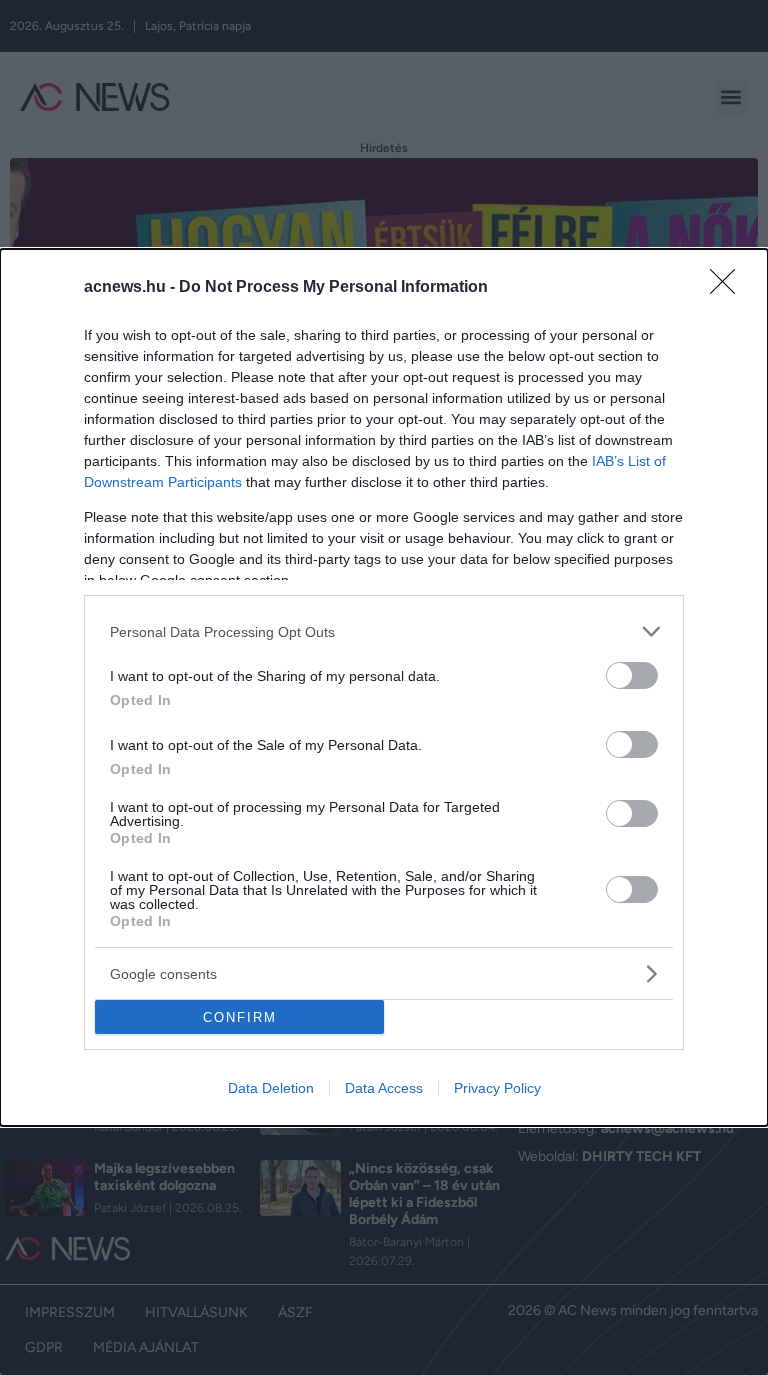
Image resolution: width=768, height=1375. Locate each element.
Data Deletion (271, 1088)
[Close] (729, 288)
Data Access (384, 1088)
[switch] (632, 675)
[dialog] (384, 687)
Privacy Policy (497, 1088)
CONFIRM (240, 1017)
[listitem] (384, 631)
